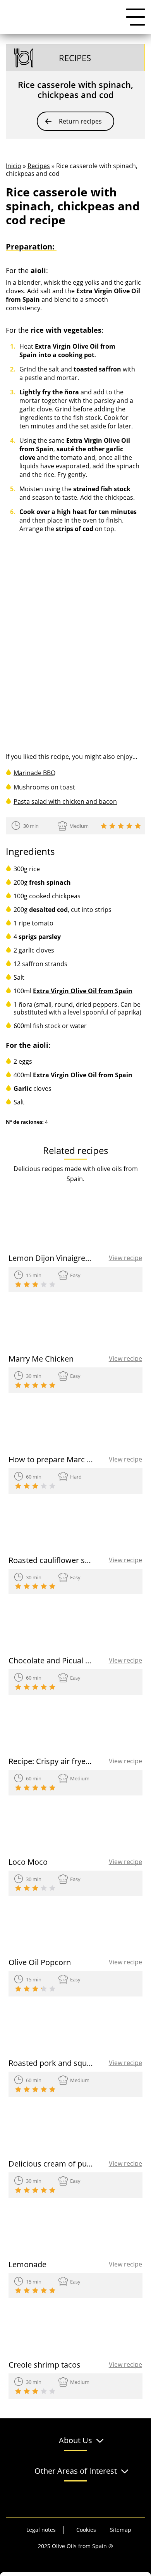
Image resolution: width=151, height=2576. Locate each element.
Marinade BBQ (34, 773)
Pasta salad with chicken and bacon (65, 801)
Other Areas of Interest (76, 2471)
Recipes (39, 166)
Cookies (86, 2530)
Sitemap (121, 2530)
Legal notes (41, 2530)
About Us (75, 2441)
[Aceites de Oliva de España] (45, 17)
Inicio (14, 166)
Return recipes (80, 121)
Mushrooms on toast (44, 787)
